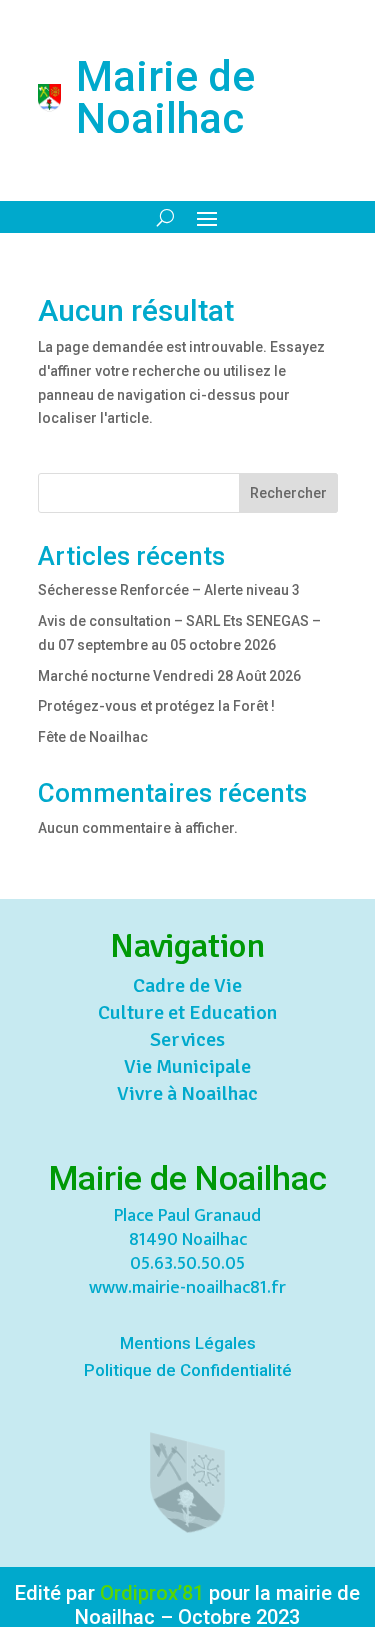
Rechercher (288, 493)
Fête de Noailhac (93, 737)
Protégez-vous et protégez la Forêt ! (156, 706)
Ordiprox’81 (152, 1593)
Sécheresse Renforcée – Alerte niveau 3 (169, 590)
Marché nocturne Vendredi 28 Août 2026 (169, 676)
